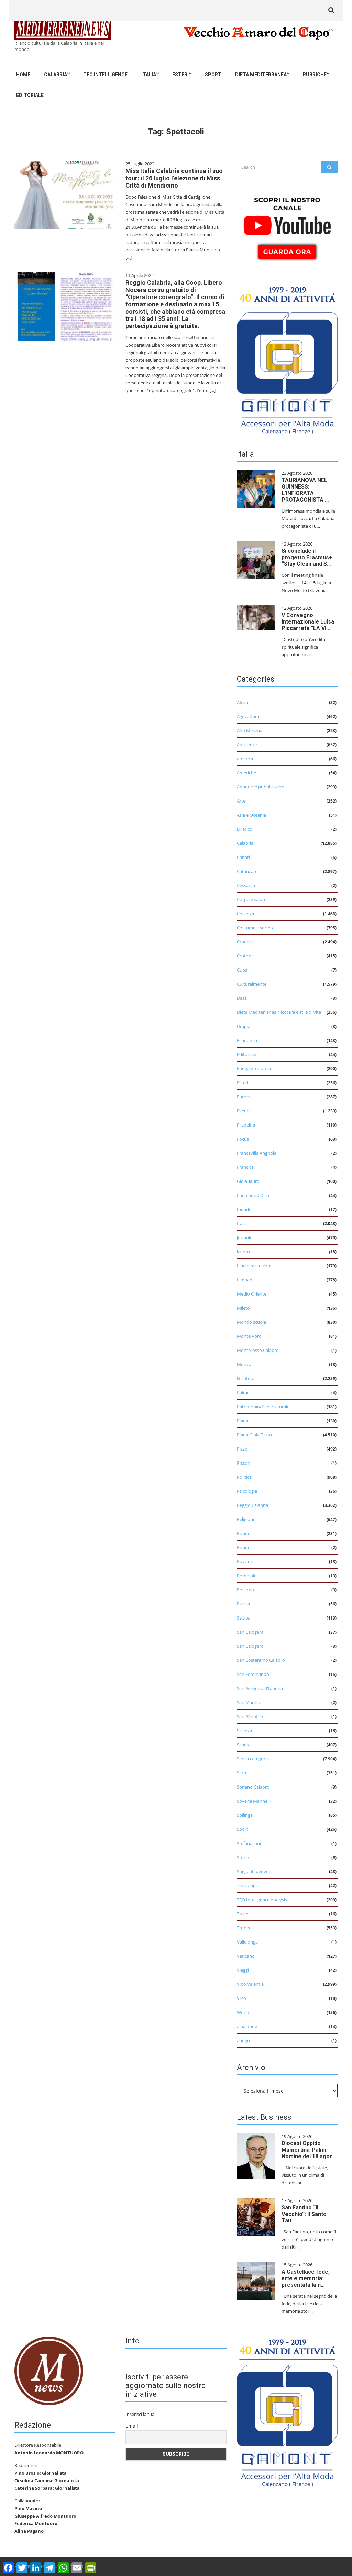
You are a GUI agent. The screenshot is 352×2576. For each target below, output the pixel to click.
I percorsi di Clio (253, 1195)
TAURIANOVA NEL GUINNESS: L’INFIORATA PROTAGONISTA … (305, 490)
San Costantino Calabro (261, 1660)
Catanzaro (247, 871)
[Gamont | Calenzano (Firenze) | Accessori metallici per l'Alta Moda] (287, 359)
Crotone (245, 956)
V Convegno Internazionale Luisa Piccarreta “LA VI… (308, 622)
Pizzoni (244, 1463)
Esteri (180, 75)
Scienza (244, 1731)
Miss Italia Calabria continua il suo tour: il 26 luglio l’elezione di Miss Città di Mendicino (174, 178)
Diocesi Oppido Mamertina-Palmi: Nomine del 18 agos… (309, 2150)
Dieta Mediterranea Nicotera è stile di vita (279, 1012)
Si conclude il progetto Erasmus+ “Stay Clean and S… (307, 557)
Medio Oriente (252, 1294)
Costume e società (256, 928)
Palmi (243, 1392)
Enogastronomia (254, 1068)
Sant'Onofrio (250, 1716)
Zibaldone (247, 2026)
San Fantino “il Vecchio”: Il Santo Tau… (304, 2214)
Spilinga (245, 1815)
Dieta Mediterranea (261, 75)
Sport (213, 75)
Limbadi (245, 1280)
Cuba (242, 970)
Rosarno (245, 1590)
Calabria (56, 75)
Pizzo (242, 1449)
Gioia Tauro (248, 1181)
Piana (243, 1421)
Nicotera (246, 1378)
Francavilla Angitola (257, 1153)
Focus (243, 1139)
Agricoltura (248, 716)
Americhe (246, 773)
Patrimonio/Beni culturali (262, 1407)
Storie (243, 1857)
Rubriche (315, 75)
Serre (242, 1773)
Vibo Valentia (250, 1984)
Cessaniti (246, 885)
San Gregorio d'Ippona (260, 1688)
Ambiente (247, 744)
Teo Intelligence (105, 75)
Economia (247, 1040)
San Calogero (250, 1632)
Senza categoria (253, 1759)
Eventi (243, 1111)
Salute (243, 1618)
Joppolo (245, 1237)
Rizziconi (246, 1561)
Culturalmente (252, 984)
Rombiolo (247, 1576)
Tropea (244, 1928)
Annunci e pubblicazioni (261, 787)
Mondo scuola (251, 1322)
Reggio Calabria (252, 1505)
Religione (246, 1519)
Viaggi (243, 1970)
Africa (243, 702)
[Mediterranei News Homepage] (49, 2371)
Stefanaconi (249, 1843)
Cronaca (245, 942)
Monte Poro (249, 1336)
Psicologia (247, 1491)
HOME (23, 75)
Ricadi (243, 1533)
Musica (244, 1364)
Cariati (243, 857)
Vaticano (246, 1956)
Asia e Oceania (251, 815)
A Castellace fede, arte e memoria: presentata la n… (306, 2278)
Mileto (243, 1308)
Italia (149, 75)
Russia (243, 1604)
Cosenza (245, 914)
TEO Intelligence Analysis (262, 1900)
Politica (244, 1477)
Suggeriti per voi (253, 1871)
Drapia (244, 1026)
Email (132, 2426)
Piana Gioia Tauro (254, 1435)
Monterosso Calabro (258, 1350)
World (243, 2012)
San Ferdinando (253, 1674)
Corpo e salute (252, 899)
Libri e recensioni (254, 1266)
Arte (241, 801)
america (245, 759)
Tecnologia (248, 1885)
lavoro (243, 1252)
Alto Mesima (250, 730)
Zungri (243, 2040)
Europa (244, 1097)
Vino (241, 1998)
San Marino (249, 1702)
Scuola (244, 1745)
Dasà (242, 998)
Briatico (245, 829)
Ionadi (243, 1209)
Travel (243, 1914)
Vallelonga (247, 1942)
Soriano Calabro (253, 1787)
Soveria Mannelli (254, 1801)
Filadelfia (246, 1125)
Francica (245, 1167)
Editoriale (30, 95)
